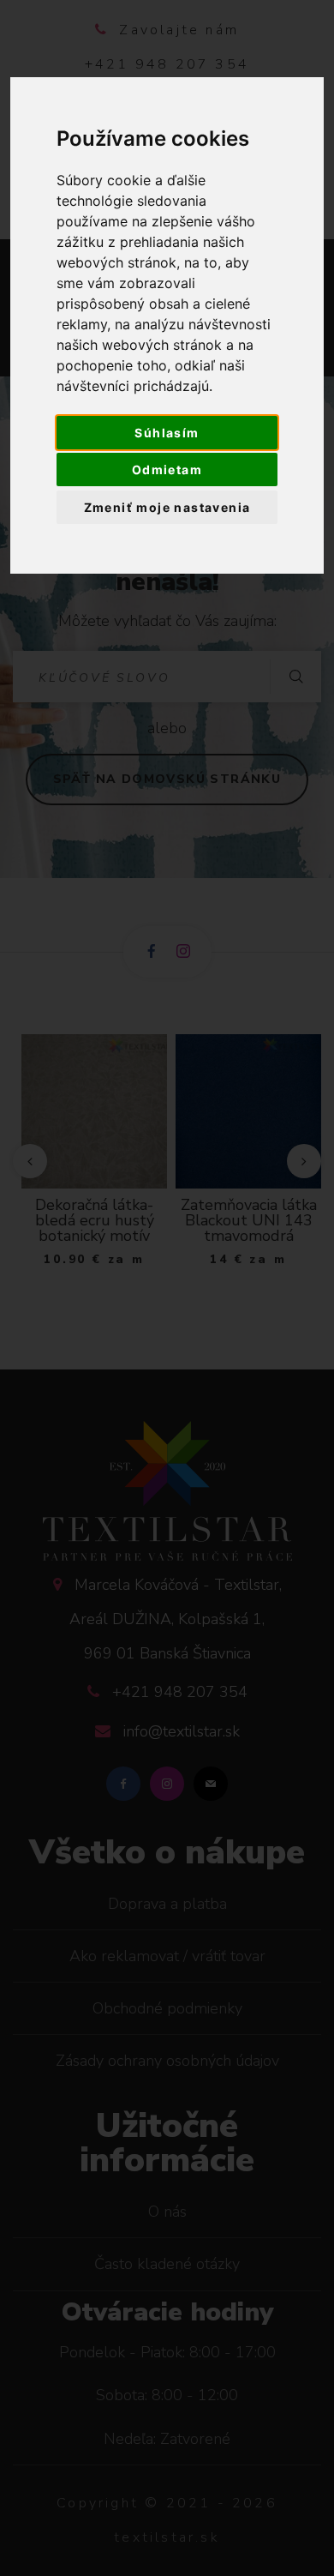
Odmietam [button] (167, 469)
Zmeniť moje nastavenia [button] (167, 507)
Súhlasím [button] (167, 433)
